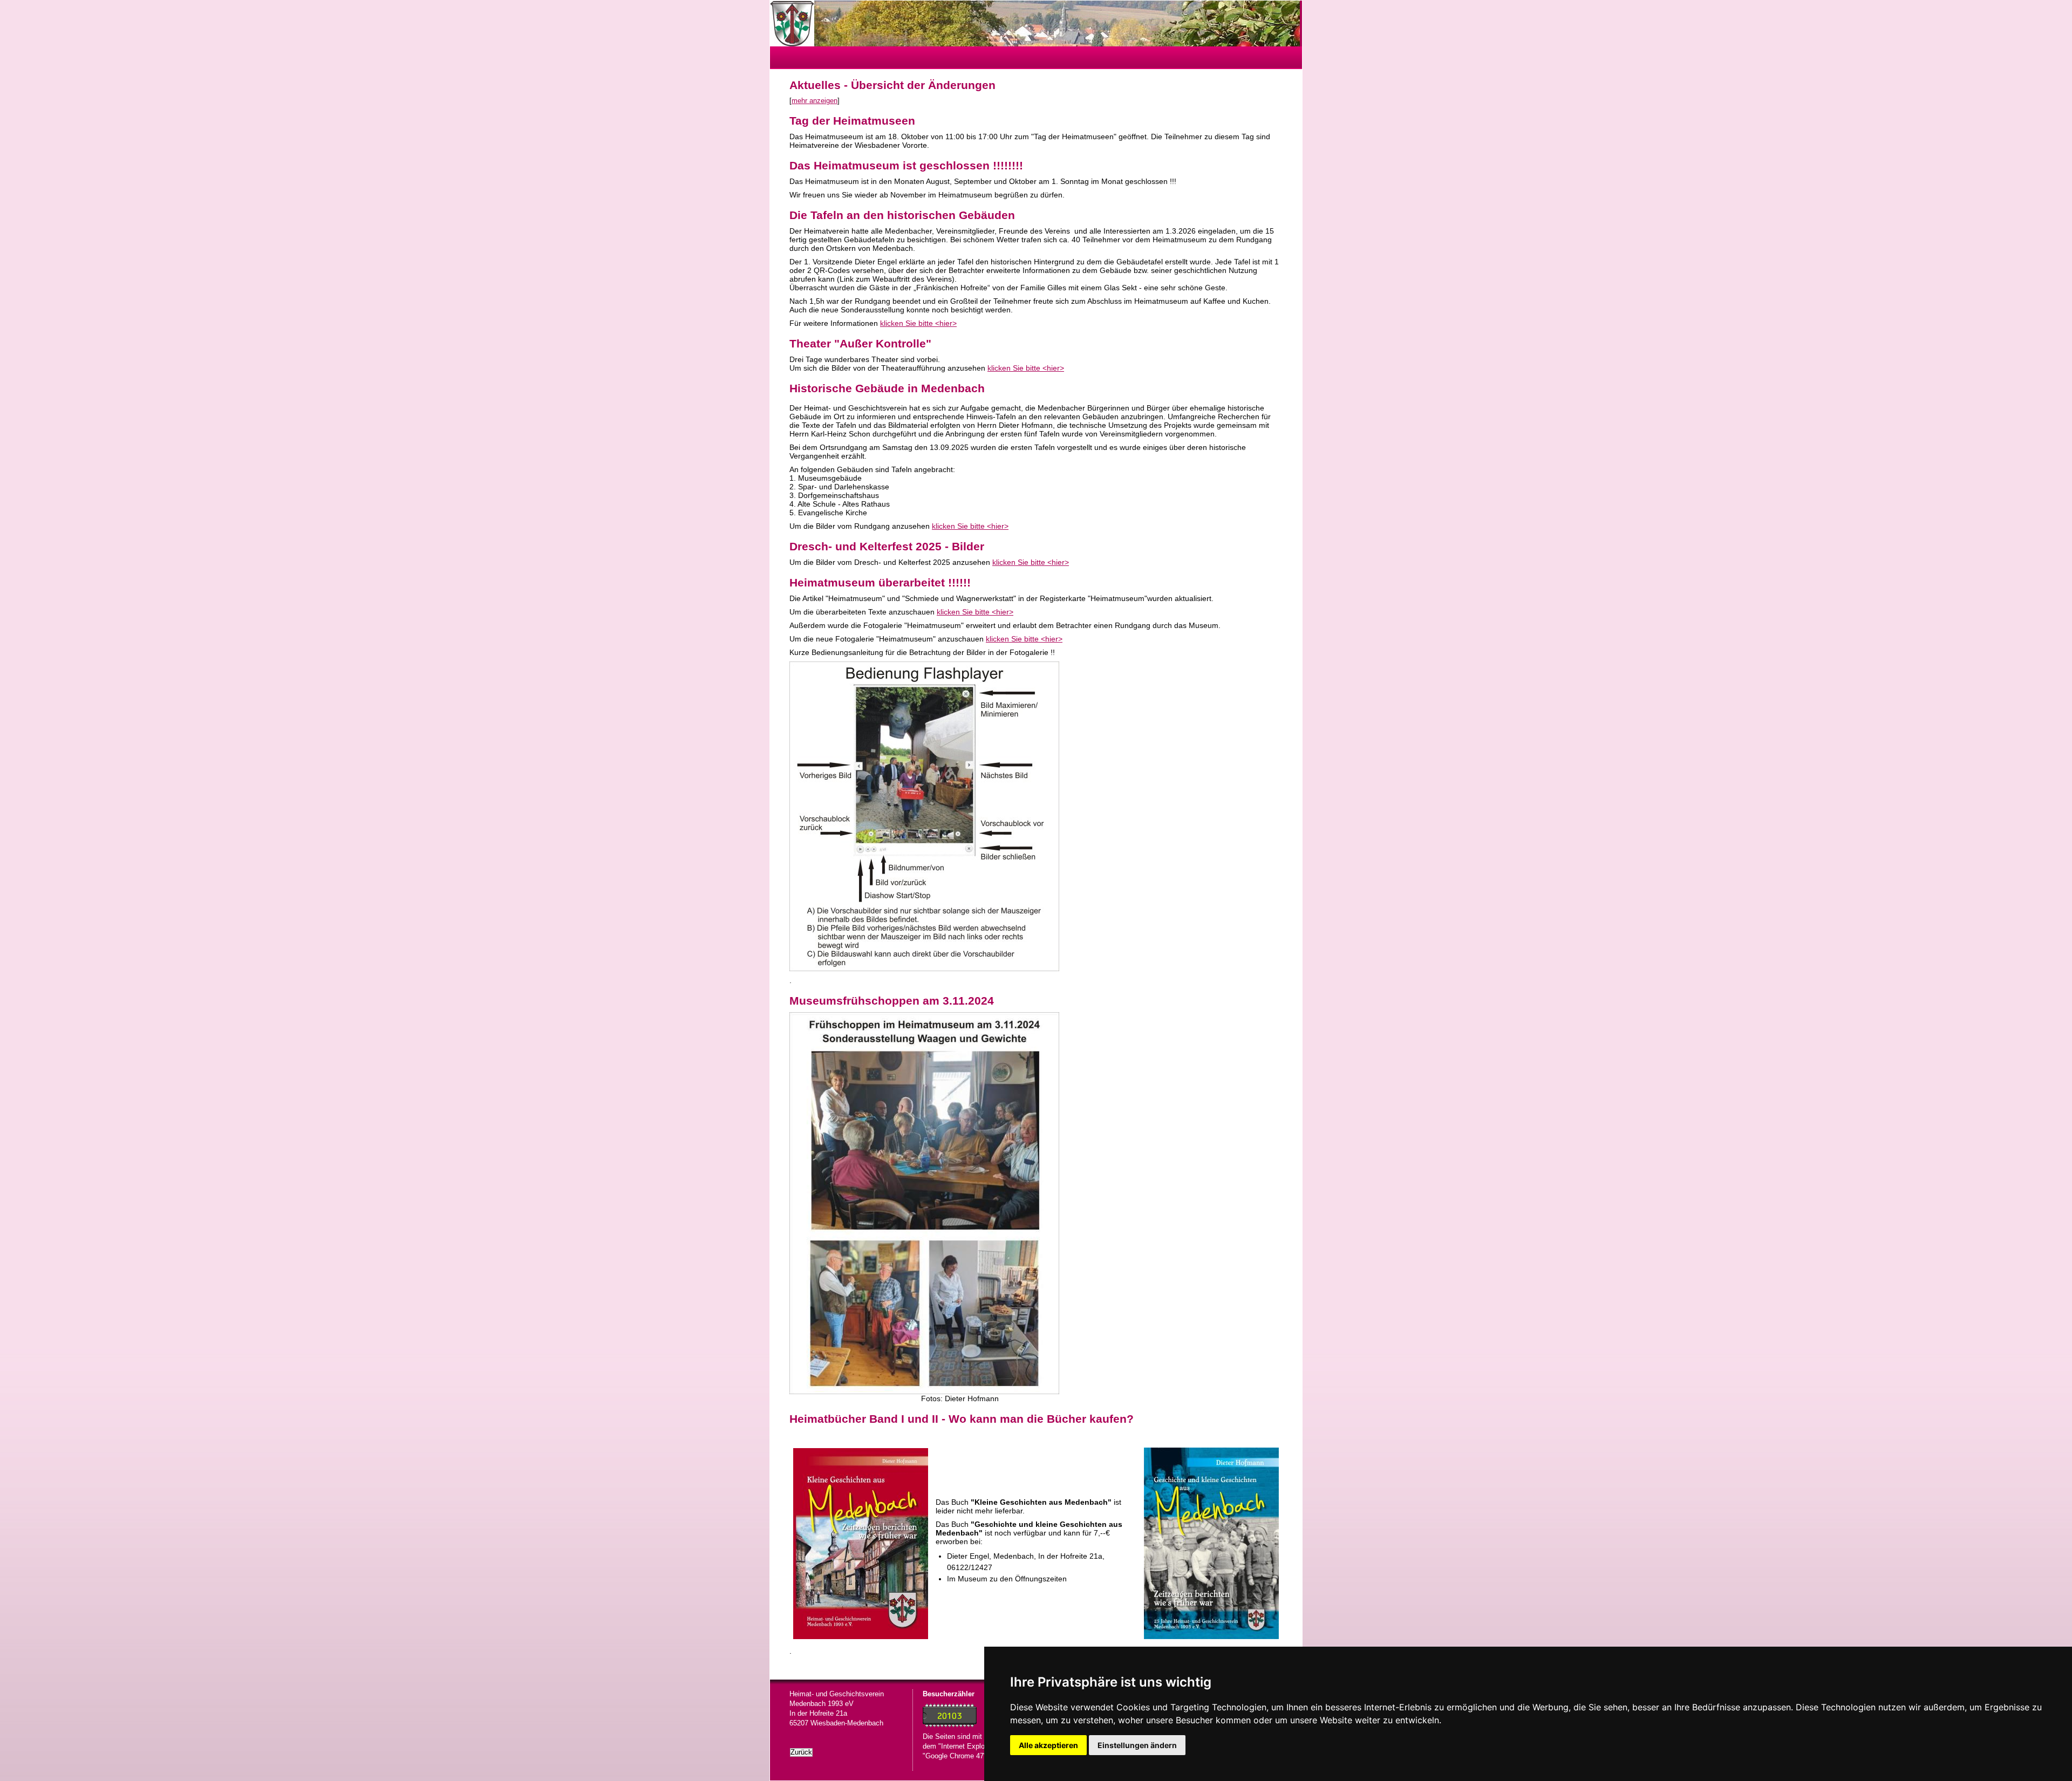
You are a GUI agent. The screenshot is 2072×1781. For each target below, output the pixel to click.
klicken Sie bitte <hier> (918, 323)
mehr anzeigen (815, 101)
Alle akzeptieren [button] (1048, 1745)
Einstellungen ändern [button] (1137, 1745)
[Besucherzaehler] (950, 1725)
